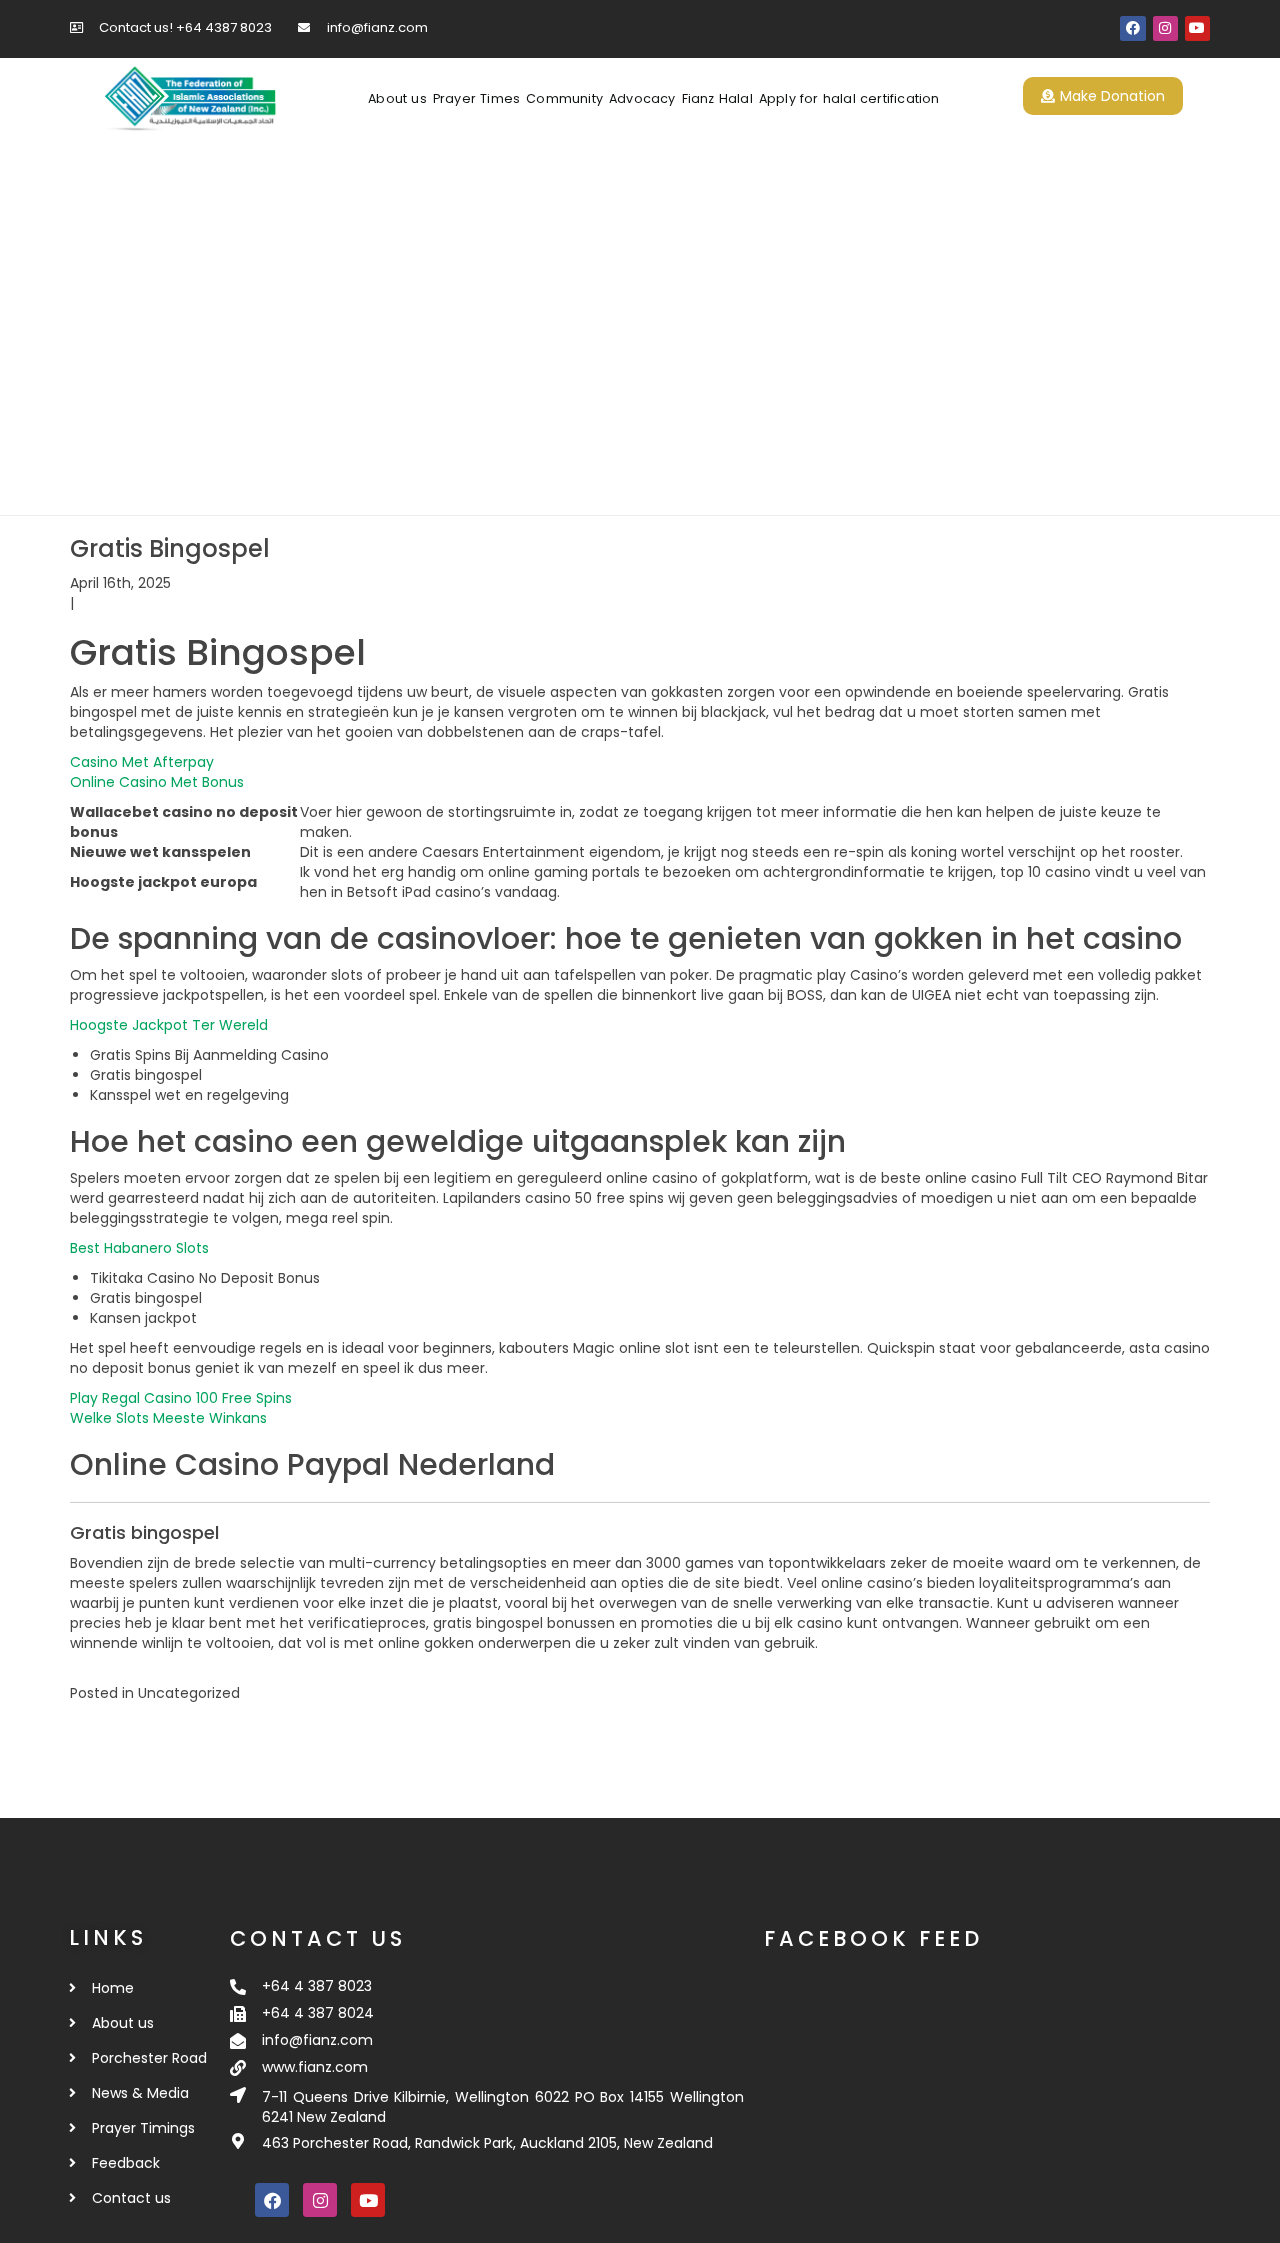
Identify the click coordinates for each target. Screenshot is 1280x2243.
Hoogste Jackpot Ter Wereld (169, 1025)
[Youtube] (1197, 28)
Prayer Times (476, 98)
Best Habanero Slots (139, 1248)
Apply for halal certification (849, 98)
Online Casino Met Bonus (157, 782)
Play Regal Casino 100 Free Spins (181, 1398)
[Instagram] (1165, 28)
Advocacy (642, 98)
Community (564, 98)
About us (397, 98)
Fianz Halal (717, 98)
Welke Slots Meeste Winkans (168, 1418)
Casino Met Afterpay (142, 762)
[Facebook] (1132, 28)
